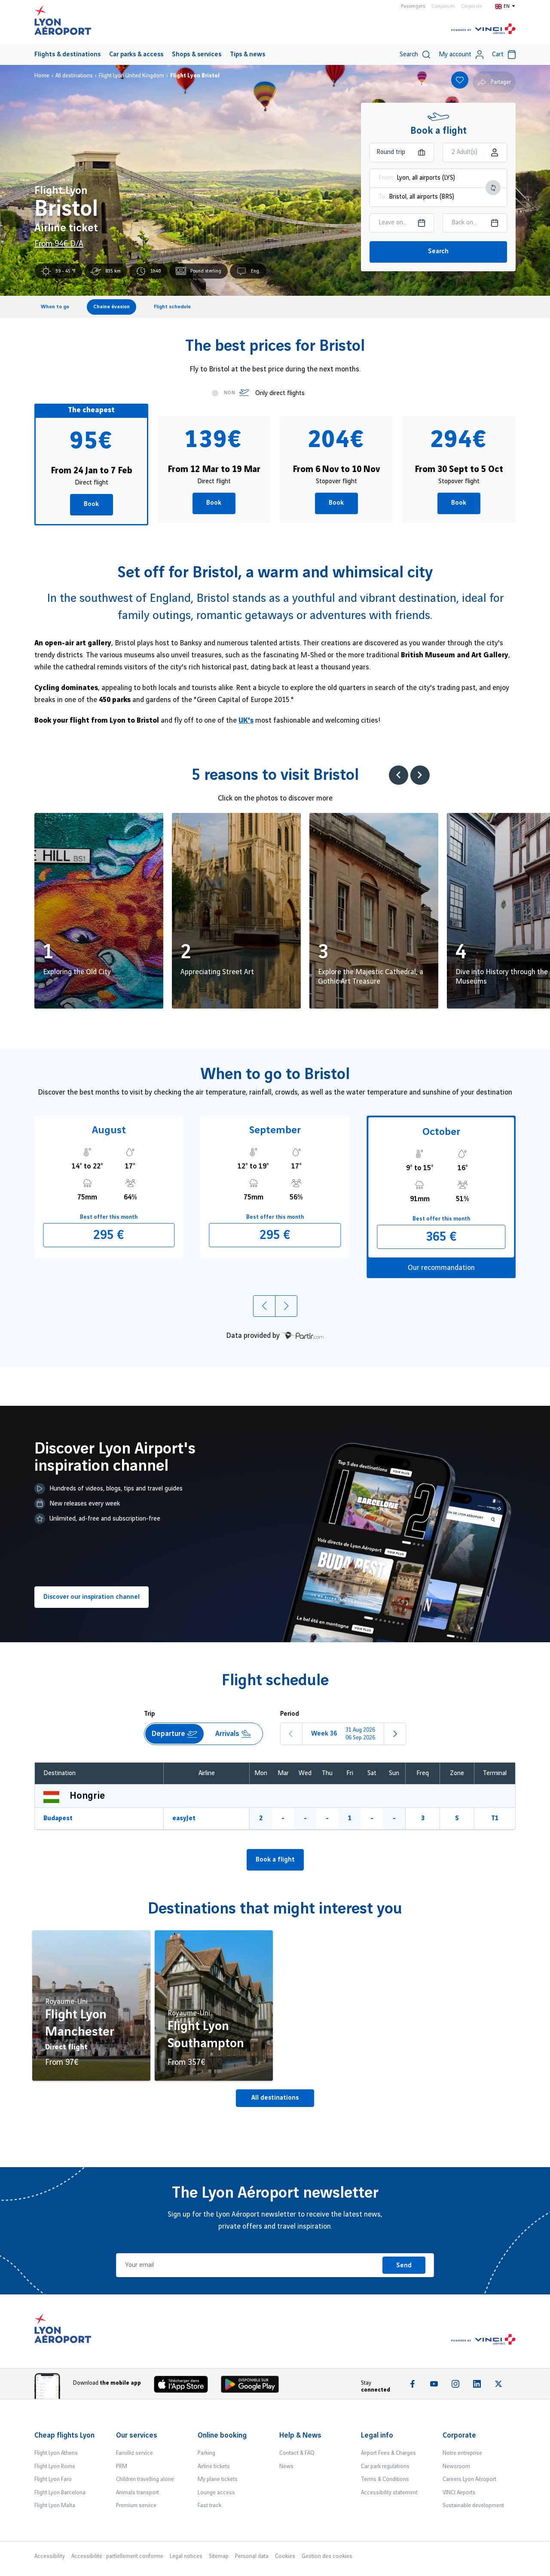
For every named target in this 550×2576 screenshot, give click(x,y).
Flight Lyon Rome (55, 2466)
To (382, 197)
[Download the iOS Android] (253, 2386)
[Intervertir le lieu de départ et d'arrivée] (493, 188)
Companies (443, 6)
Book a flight (275, 1860)
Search (438, 251)
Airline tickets (214, 2466)
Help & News (300, 2435)
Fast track (209, 2505)
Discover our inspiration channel (92, 1597)
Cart (498, 55)
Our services (137, 2435)
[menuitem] (67, 54)
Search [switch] (409, 55)
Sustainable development (473, 2505)
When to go (55, 307)
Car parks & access (136, 55)
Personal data (252, 2556)
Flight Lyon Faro (53, 2479)
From (386, 178)
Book (91, 504)
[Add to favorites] (460, 80)
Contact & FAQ (297, 2453)
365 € (441, 1237)
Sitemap (219, 2556)
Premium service (136, 2505)
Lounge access (216, 2493)
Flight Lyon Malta (55, 2505)
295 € (109, 1235)
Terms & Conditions (385, 2479)
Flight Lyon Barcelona (60, 2493)
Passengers (413, 6)
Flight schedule (172, 307)
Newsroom (456, 2466)
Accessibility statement (389, 2493)
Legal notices (186, 2556)
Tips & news (247, 55)
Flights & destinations (67, 55)
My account (455, 55)
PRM (122, 2466)
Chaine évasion (112, 307)
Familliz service (134, 2453)
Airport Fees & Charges (388, 2453)
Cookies (285, 2556)
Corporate (472, 6)
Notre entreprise (462, 2453)
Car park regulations (385, 2466)
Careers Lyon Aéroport (469, 2479)
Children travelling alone (145, 2479)
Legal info (377, 2435)
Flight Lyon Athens (56, 2453)
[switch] (223, 394)
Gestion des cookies (327, 2556)
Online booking (222, 2435)
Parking (206, 2453)
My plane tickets (218, 2479)
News (286, 2466)
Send (404, 2266)
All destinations (275, 2098)
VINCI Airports (459, 2493)
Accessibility (50, 2556)
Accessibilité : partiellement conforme (117, 2556)
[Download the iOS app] (184, 2386)
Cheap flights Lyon (64, 2435)
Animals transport (137, 2493)
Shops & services (197, 55)
